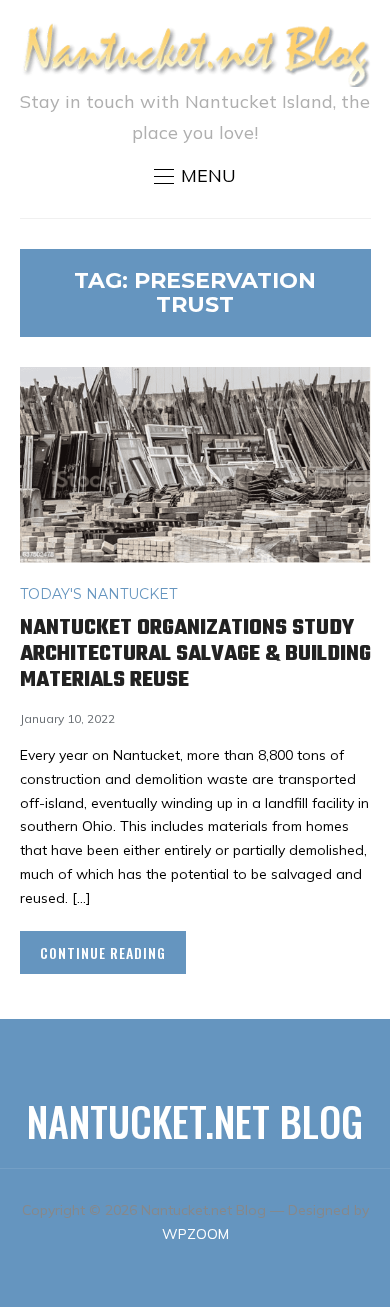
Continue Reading (103, 952)
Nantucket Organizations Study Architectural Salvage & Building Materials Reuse (195, 654)
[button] (195, 176)
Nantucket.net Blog (195, 1121)
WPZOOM (195, 1234)
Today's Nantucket (98, 594)
